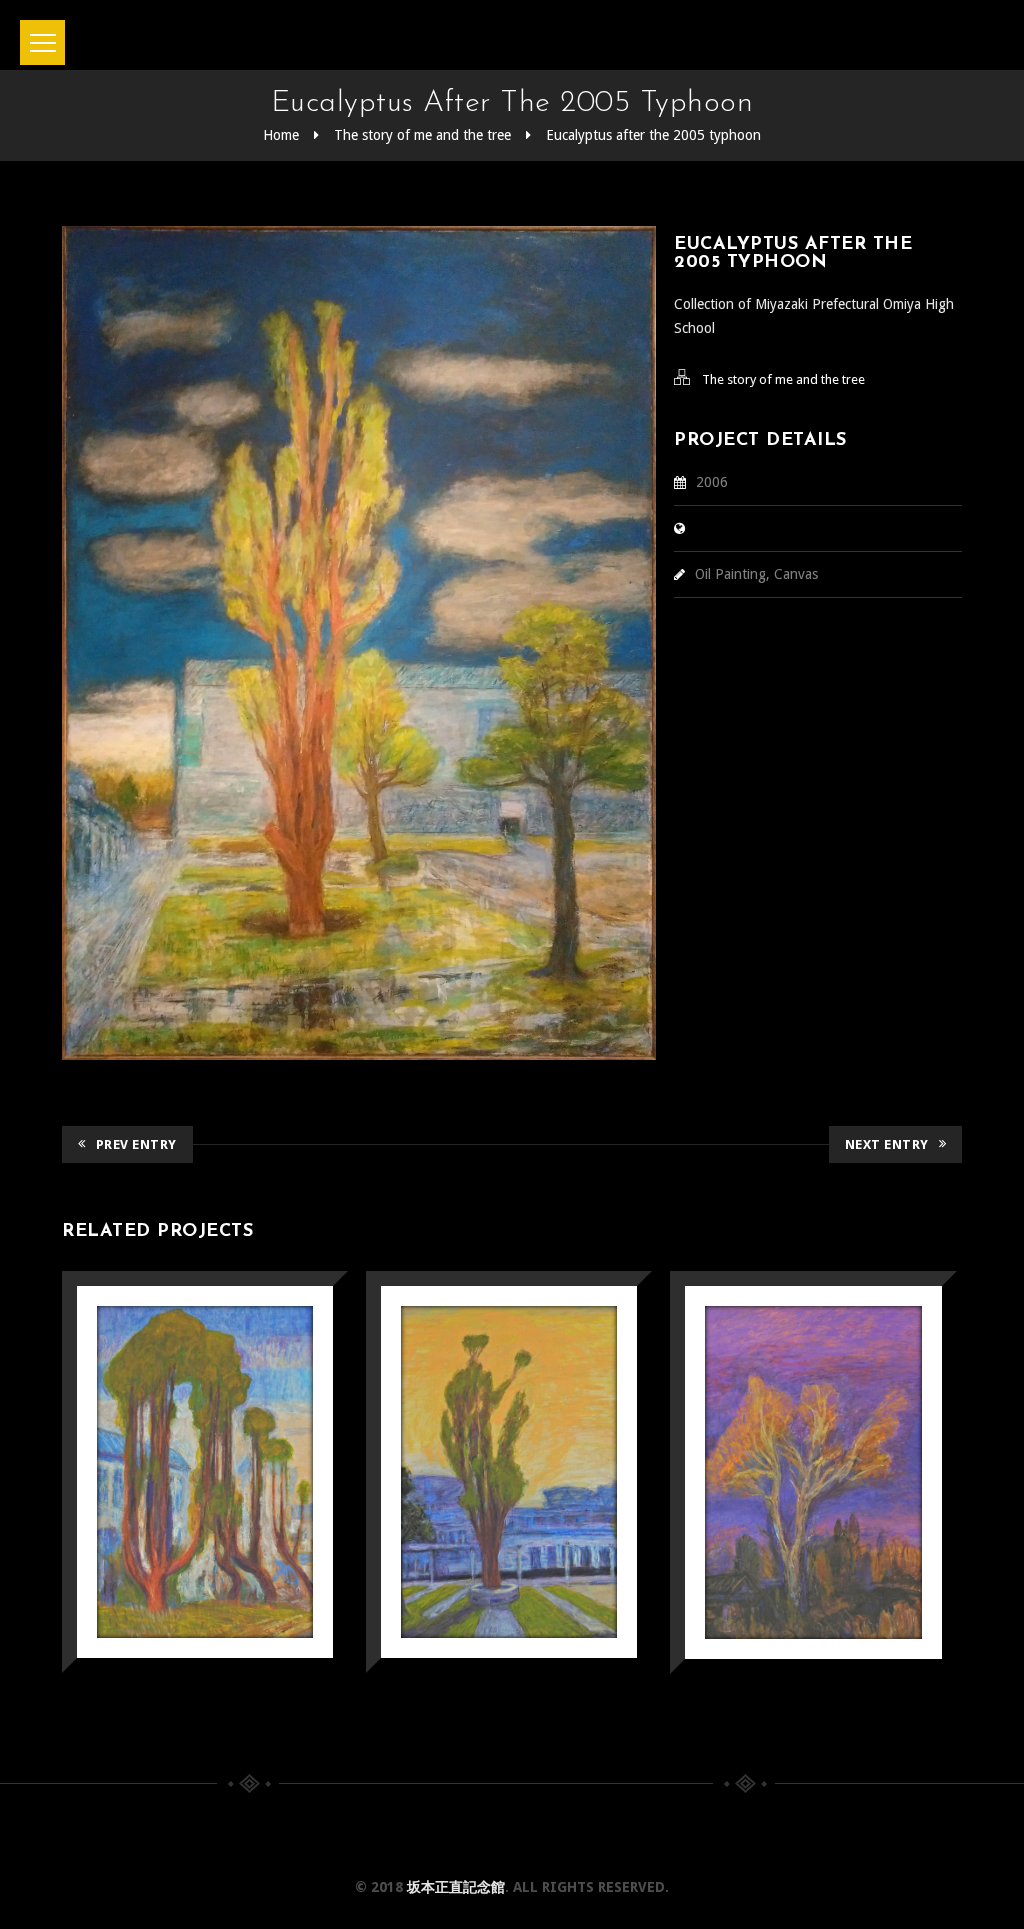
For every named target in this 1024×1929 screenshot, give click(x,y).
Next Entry (887, 1144)
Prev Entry (136, 1144)
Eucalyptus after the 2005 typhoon (653, 135)
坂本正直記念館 (456, 1887)
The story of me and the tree (422, 135)
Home (281, 135)
